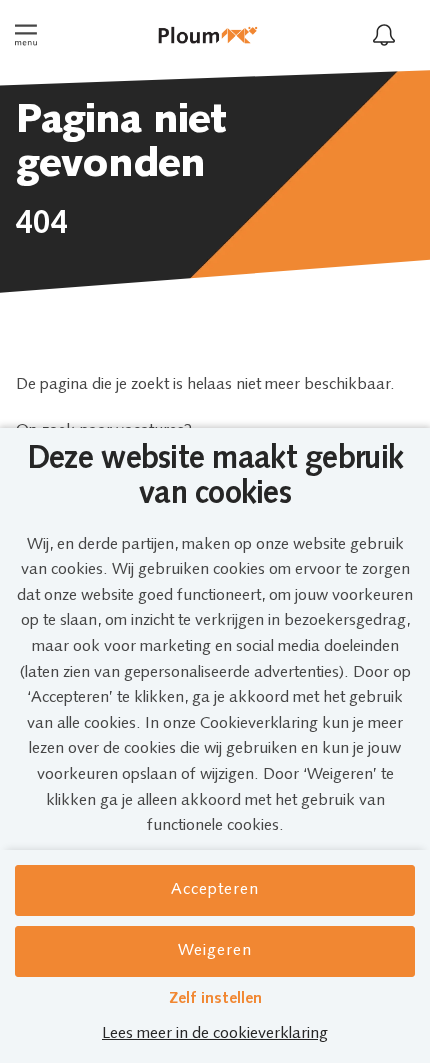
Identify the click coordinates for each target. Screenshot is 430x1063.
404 (42, 225)
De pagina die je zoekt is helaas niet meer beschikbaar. (205, 385)
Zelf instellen (215, 999)
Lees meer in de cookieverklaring (215, 1034)
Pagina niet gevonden (121, 144)
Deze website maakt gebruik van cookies (215, 477)
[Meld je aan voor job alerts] (384, 35)
